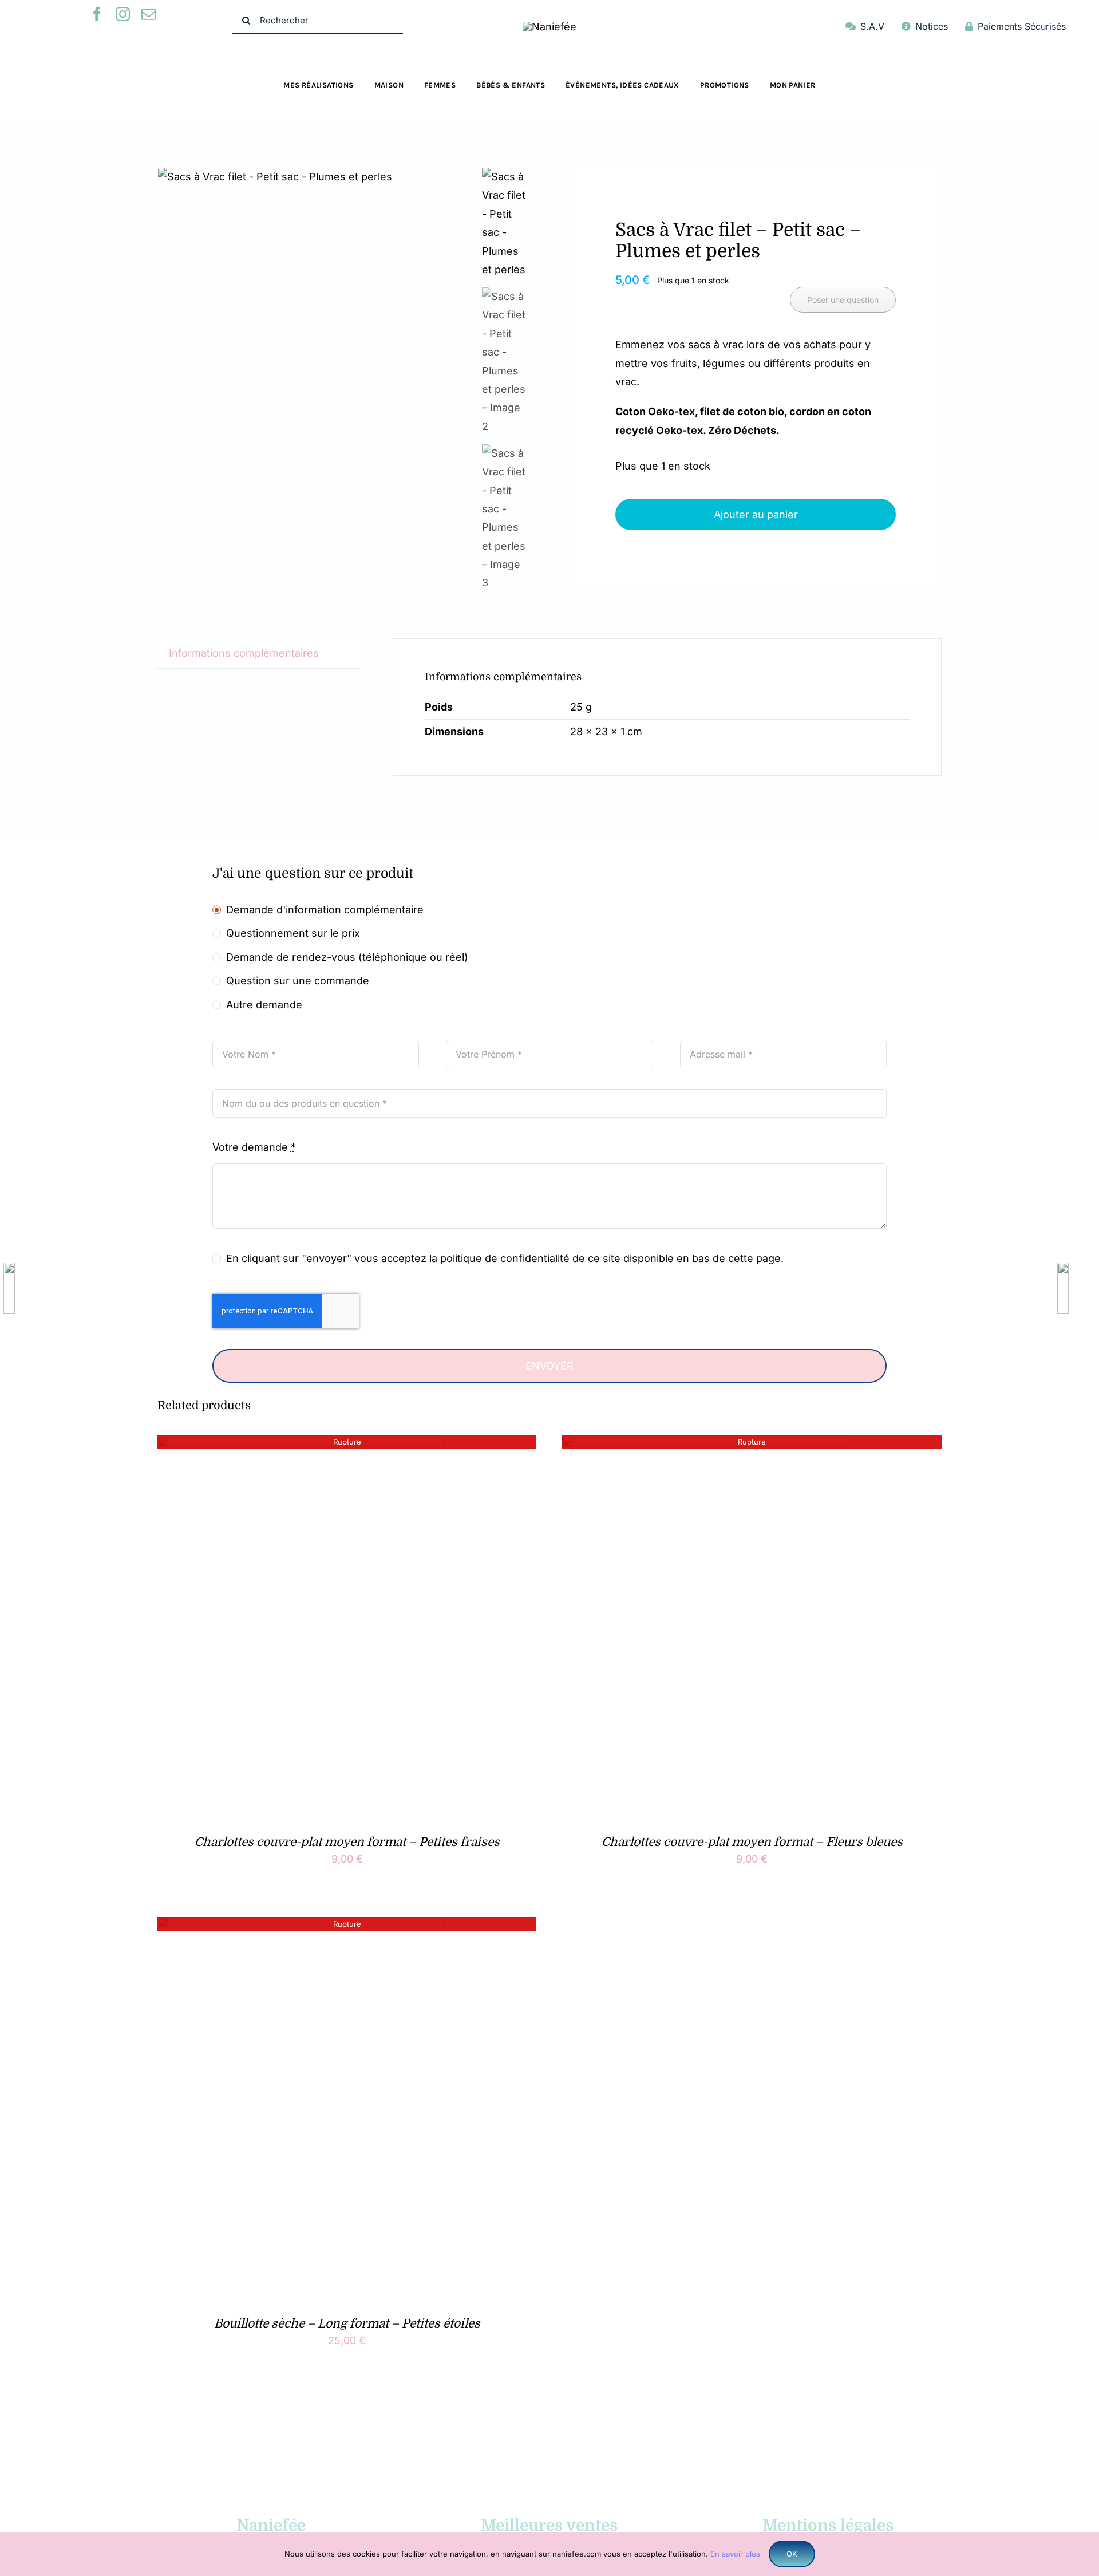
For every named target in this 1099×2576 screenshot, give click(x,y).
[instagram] (123, 14)
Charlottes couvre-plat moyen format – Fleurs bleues (752, 1842)
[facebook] (97, 14)
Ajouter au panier (756, 514)
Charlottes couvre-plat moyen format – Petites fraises (347, 1842)
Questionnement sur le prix (293, 933)
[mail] (149, 14)
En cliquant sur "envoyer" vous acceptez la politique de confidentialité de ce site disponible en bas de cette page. (505, 1258)
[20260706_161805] (316, 177)
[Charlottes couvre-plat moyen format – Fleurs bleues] (705, 1444)
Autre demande (264, 1005)
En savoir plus (735, 2554)
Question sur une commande (298, 981)
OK (792, 2554)
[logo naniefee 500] (549, 27)
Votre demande (254, 1147)
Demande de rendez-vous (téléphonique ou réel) (347, 957)
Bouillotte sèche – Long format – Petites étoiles (347, 2323)
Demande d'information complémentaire (325, 910)
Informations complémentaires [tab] (244, 653)
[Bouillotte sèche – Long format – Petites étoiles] (301, 1926)
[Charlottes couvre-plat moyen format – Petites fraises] (301, 1444)
